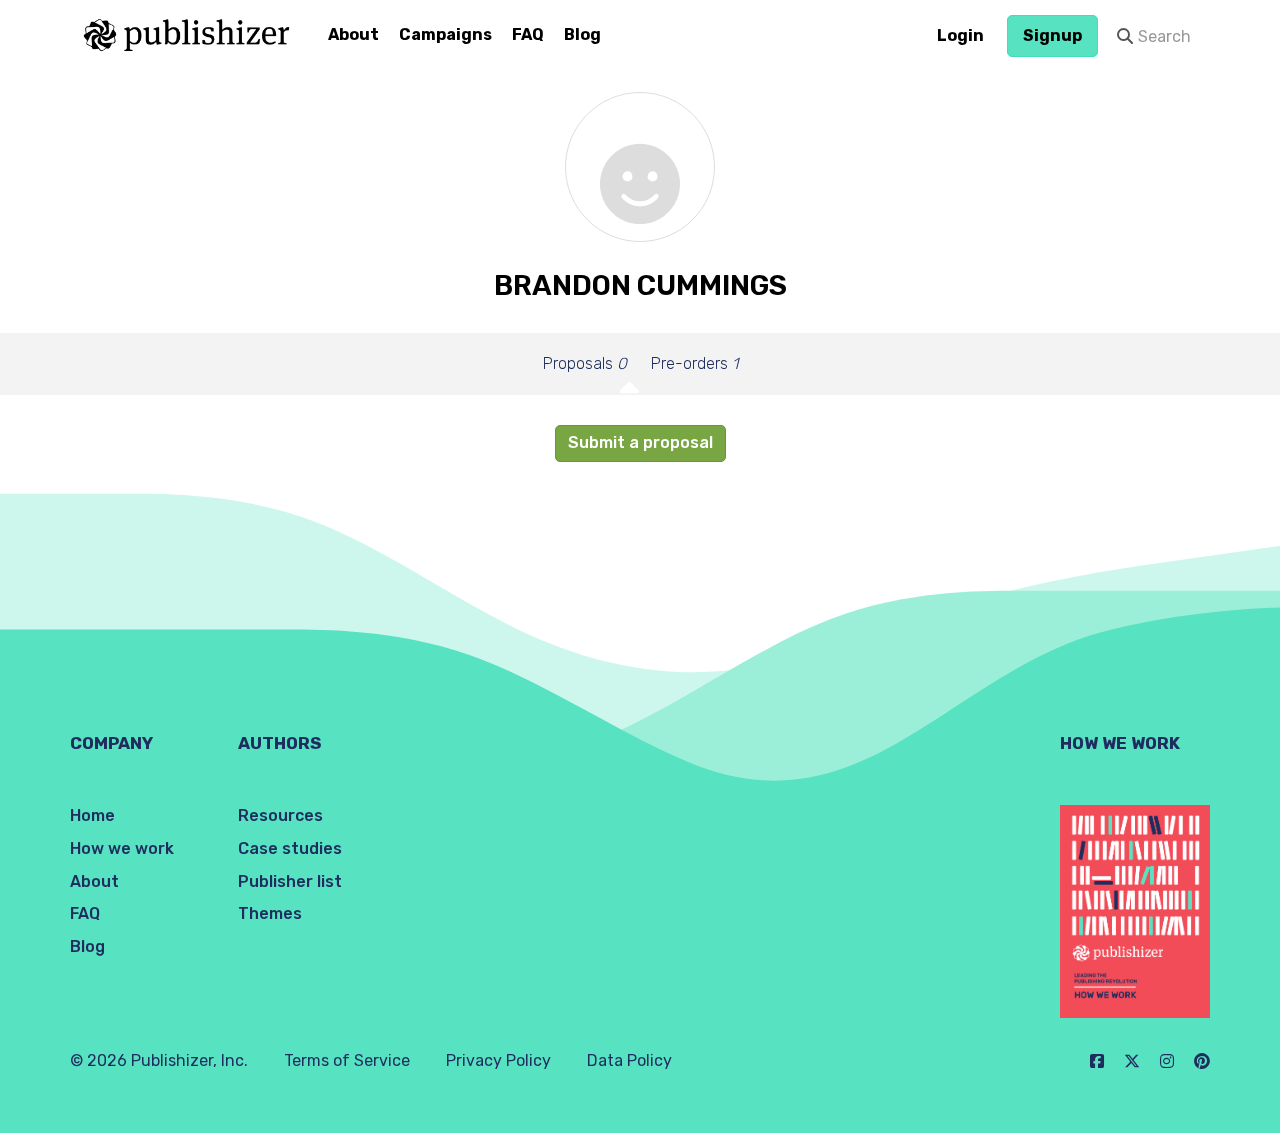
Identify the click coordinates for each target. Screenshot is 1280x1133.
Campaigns (445, 34)
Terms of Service (347, 1060)
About (353, 34)
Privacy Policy (498, 1060)
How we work (122, 848)
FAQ (528, 34)
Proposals (585, 363)
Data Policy (629, 1060)
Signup (1052, 35)
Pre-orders (694, 363)
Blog (582, 34)
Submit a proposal (640, 442)
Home (92, 815)
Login (960, 35)
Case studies (290, 848)
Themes (270, 913)
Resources (280, 815)
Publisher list (290, 881)
